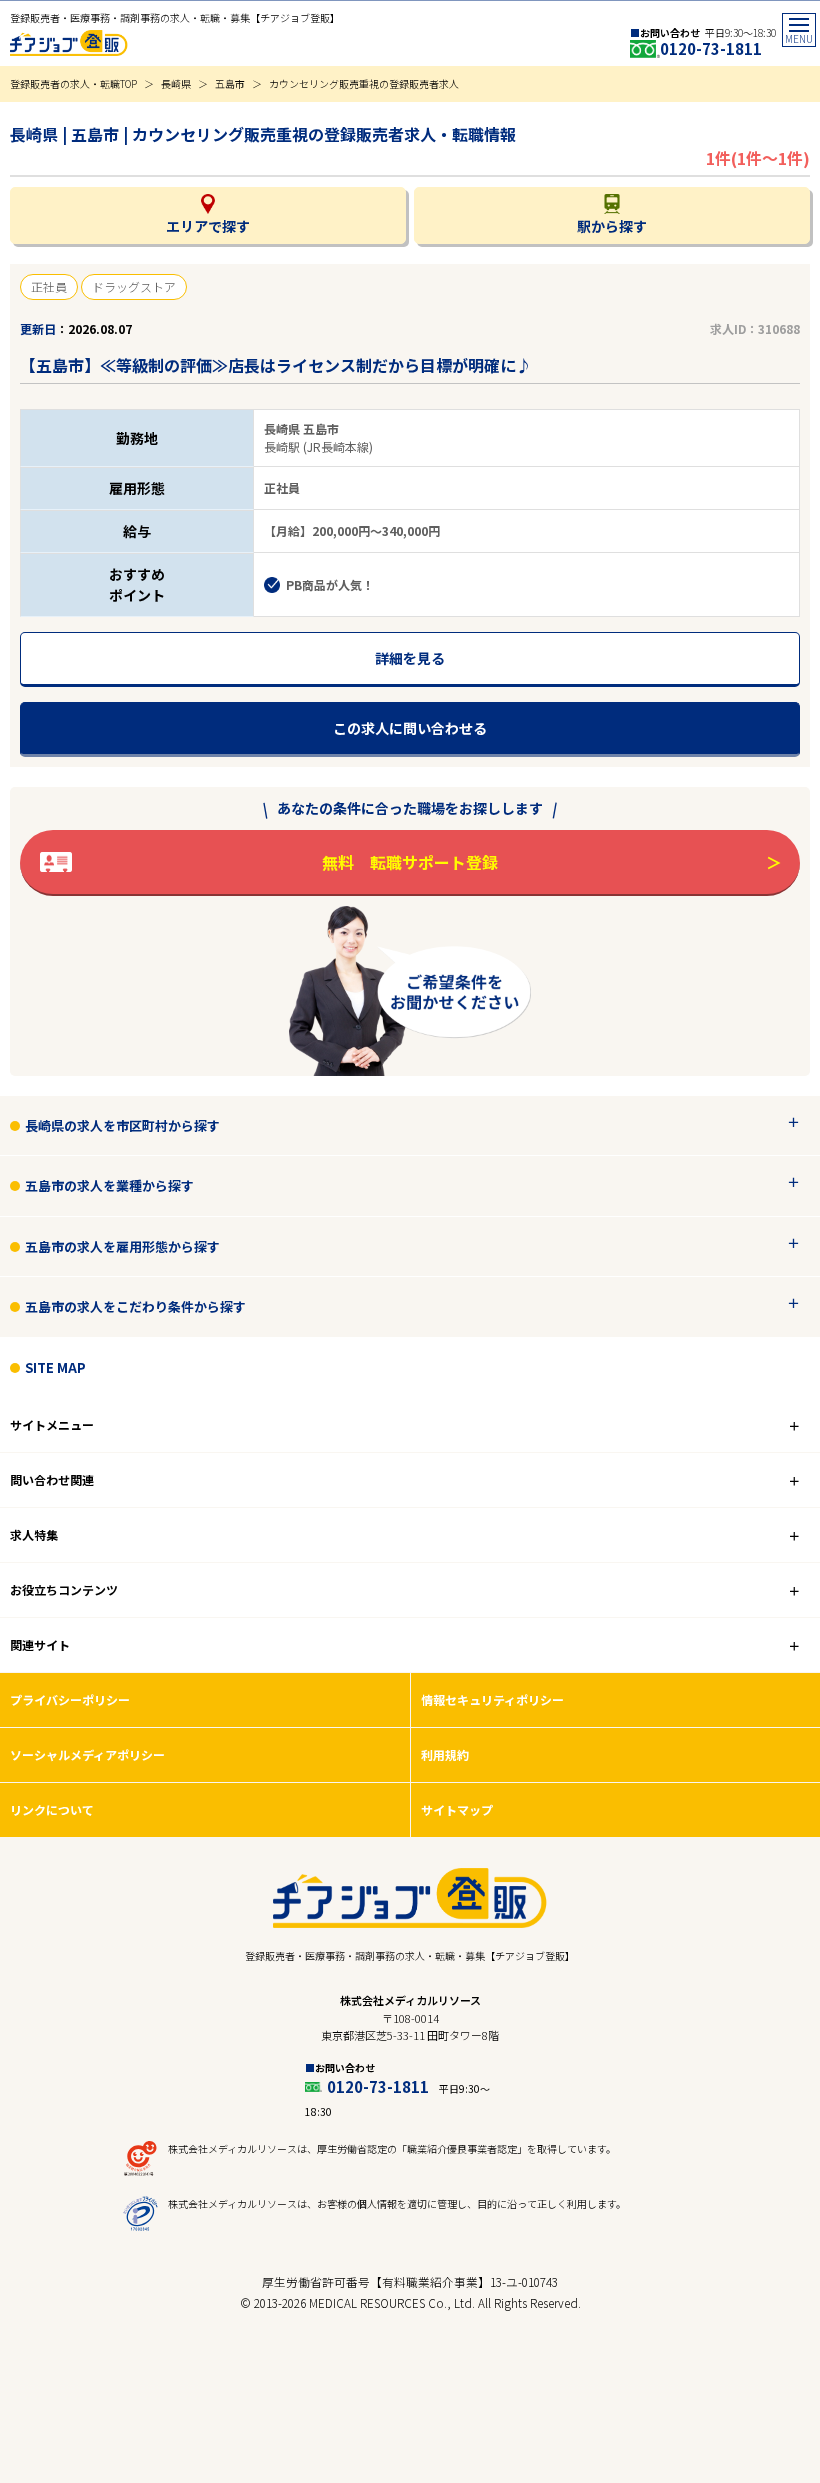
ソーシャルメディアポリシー (87, 1754)
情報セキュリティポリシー (492, 1699)
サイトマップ (457, 1809)
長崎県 (176, 83)
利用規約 (445, 1754)
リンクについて (52, 1809)
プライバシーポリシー (70, 1699)
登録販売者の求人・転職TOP (73, 83)
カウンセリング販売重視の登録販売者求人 (364, 83)
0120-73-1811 (711, 48)
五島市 (230, 83)
